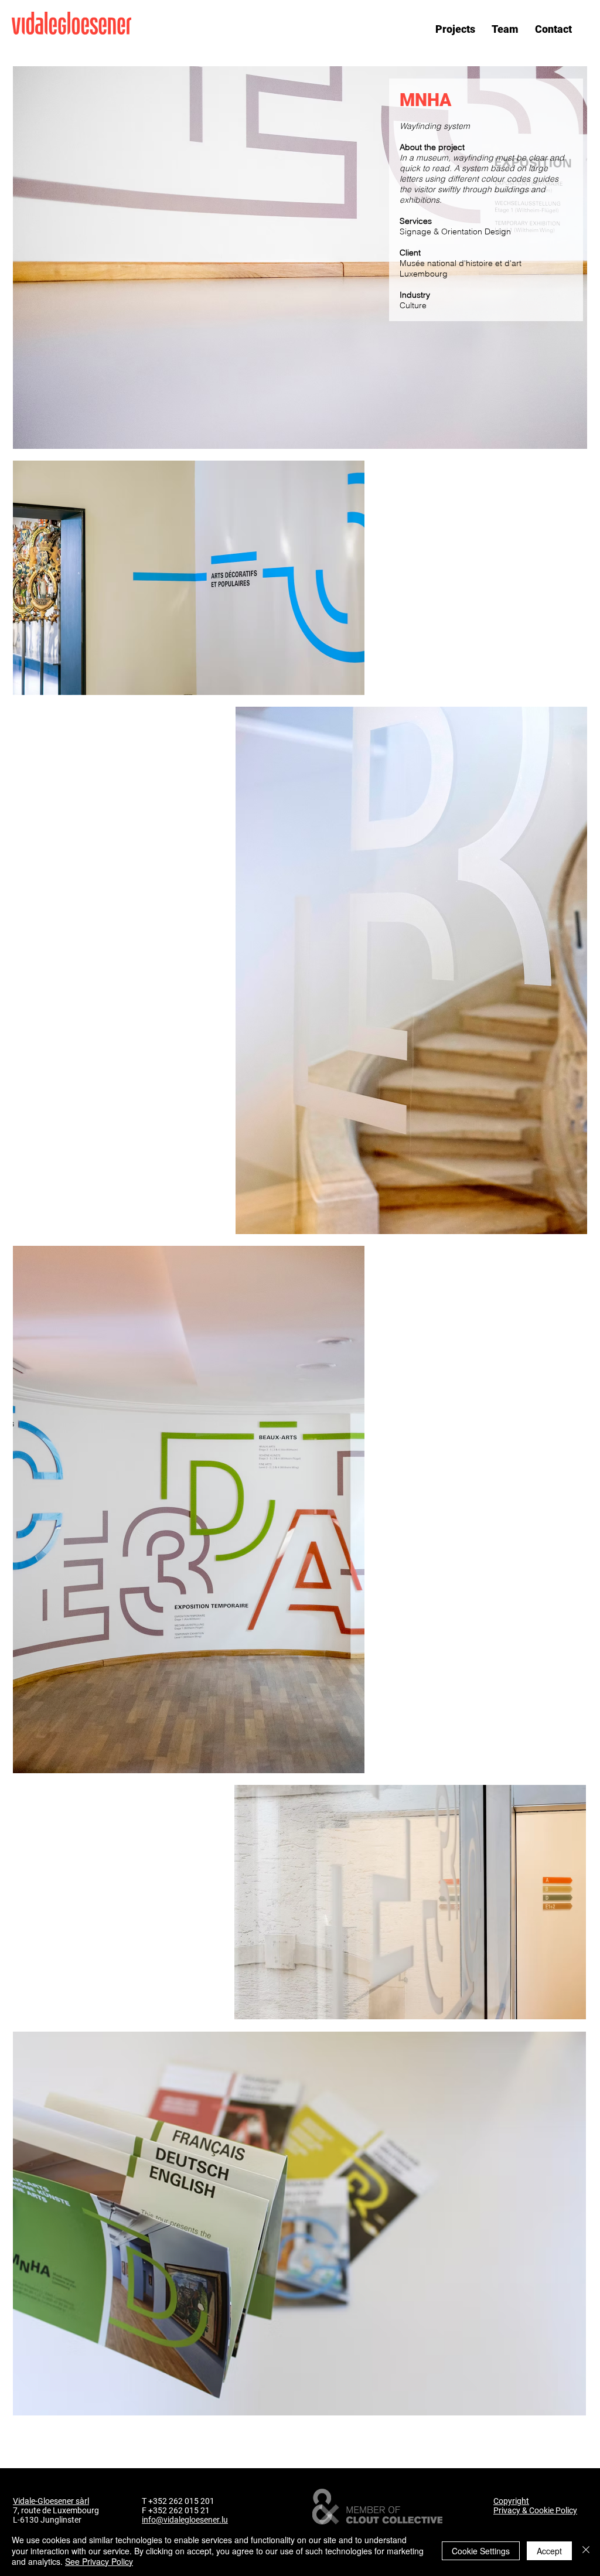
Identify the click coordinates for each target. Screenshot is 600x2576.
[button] (455, 29)
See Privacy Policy (99, 2561)
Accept (549, 2551)
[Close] (586, 2551)
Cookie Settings (481, 2551)
